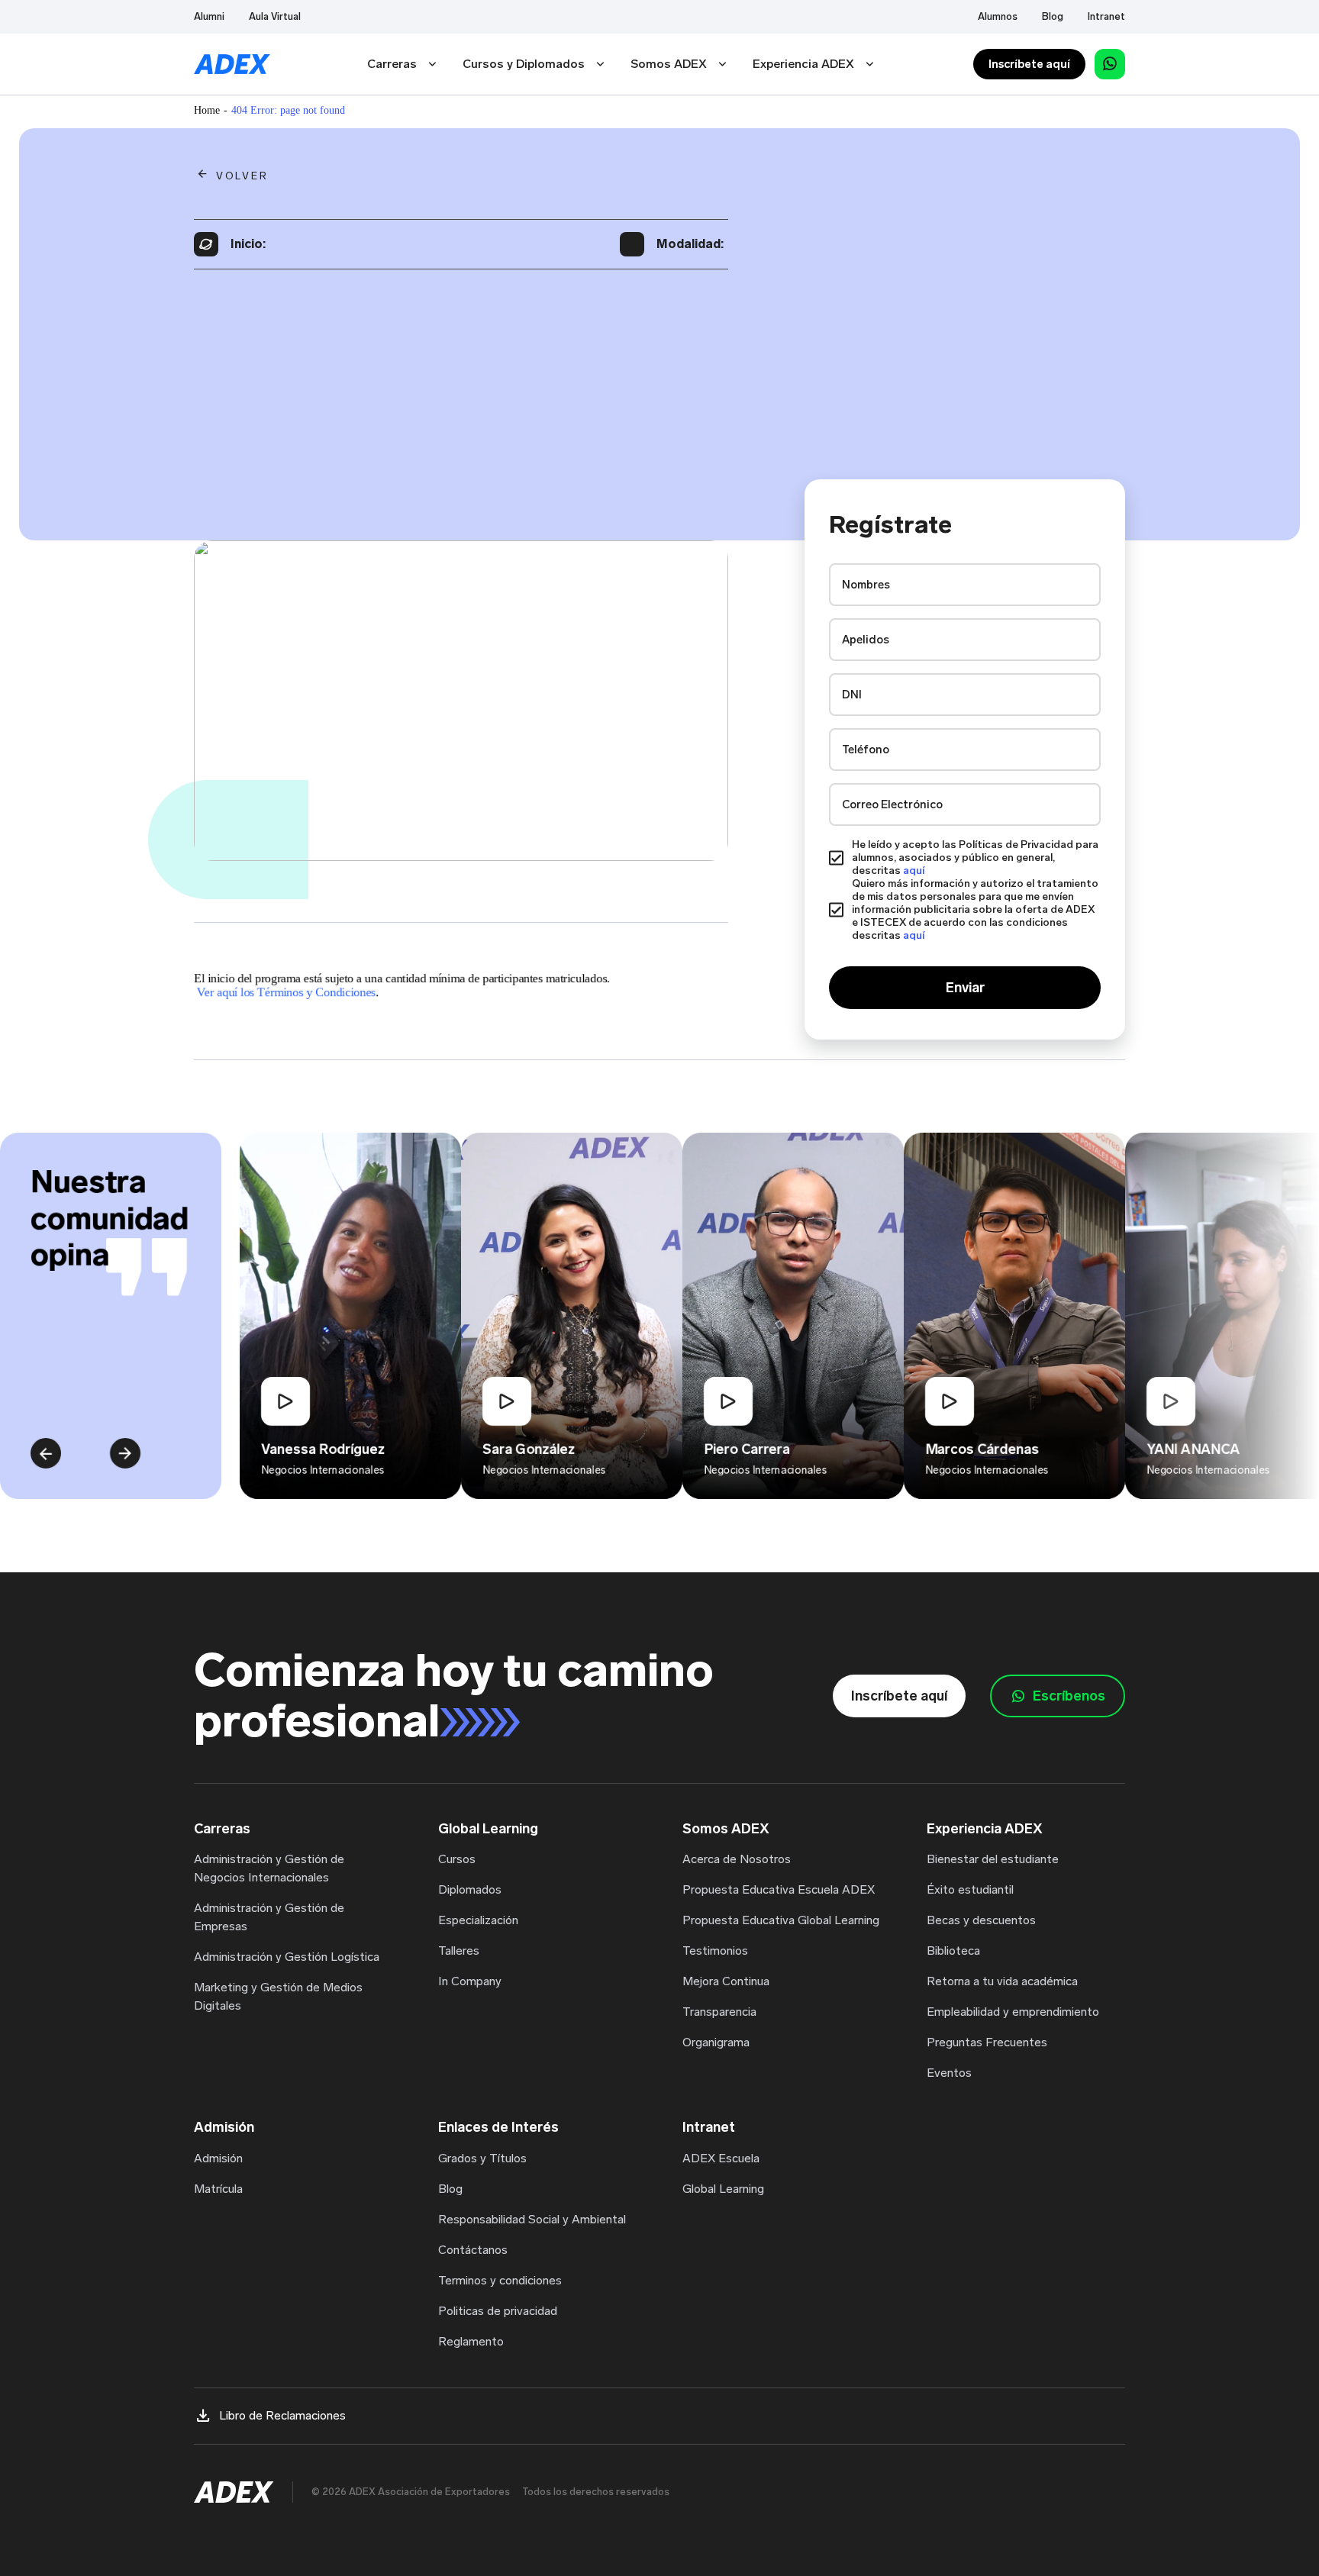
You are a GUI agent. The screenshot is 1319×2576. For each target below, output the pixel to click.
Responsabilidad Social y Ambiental (532, 2219)
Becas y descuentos (981, 1920)
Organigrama (716, 2042)
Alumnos (998, 16)
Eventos (949, 2073)
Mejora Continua (726, 1981)
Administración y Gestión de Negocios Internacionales (269, 1868)
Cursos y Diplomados (524, 64)
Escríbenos (1069, 1696)
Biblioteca (953, 1951)
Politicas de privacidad (498, 2311)
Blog (1053, 16)
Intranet (1106, 16)
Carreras (392, 64)
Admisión (218, 2158)
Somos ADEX (669, 64)
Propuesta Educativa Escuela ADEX (779, 1889)
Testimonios (715, 1951)
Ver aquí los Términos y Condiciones (286, 992)
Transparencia (719, 2012)
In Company (470, 1981)
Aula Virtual (275, 16)
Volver (242, 176)
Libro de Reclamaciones (282, 2415)
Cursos (457, 1859)
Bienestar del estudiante (993, 1859)
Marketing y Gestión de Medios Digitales (278, 1996)
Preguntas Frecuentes (987, 2042)
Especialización (478, 1920)
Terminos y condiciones (500, 2280)
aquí (914, 870)
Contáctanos (473, 2250)
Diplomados (470, 1889)
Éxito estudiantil (970, 1889)
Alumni (209, 16)
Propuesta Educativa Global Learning (781, 1920)
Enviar (965, 988)
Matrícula (218, 2189)
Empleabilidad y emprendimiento (1013, 2012)
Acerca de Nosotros (737, 1859)
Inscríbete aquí (1029, 64)
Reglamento (471, 2341)
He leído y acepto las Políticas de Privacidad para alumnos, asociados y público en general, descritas (975, 858)
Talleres (459, 1951)
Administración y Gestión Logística (287, 1957)
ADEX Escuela (721, 2158)
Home (207, 110)
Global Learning (723, 2189)
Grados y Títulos (482, 2158)
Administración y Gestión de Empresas (269, 1917)
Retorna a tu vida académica (1002, 1981)
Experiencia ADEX (803, 64)
